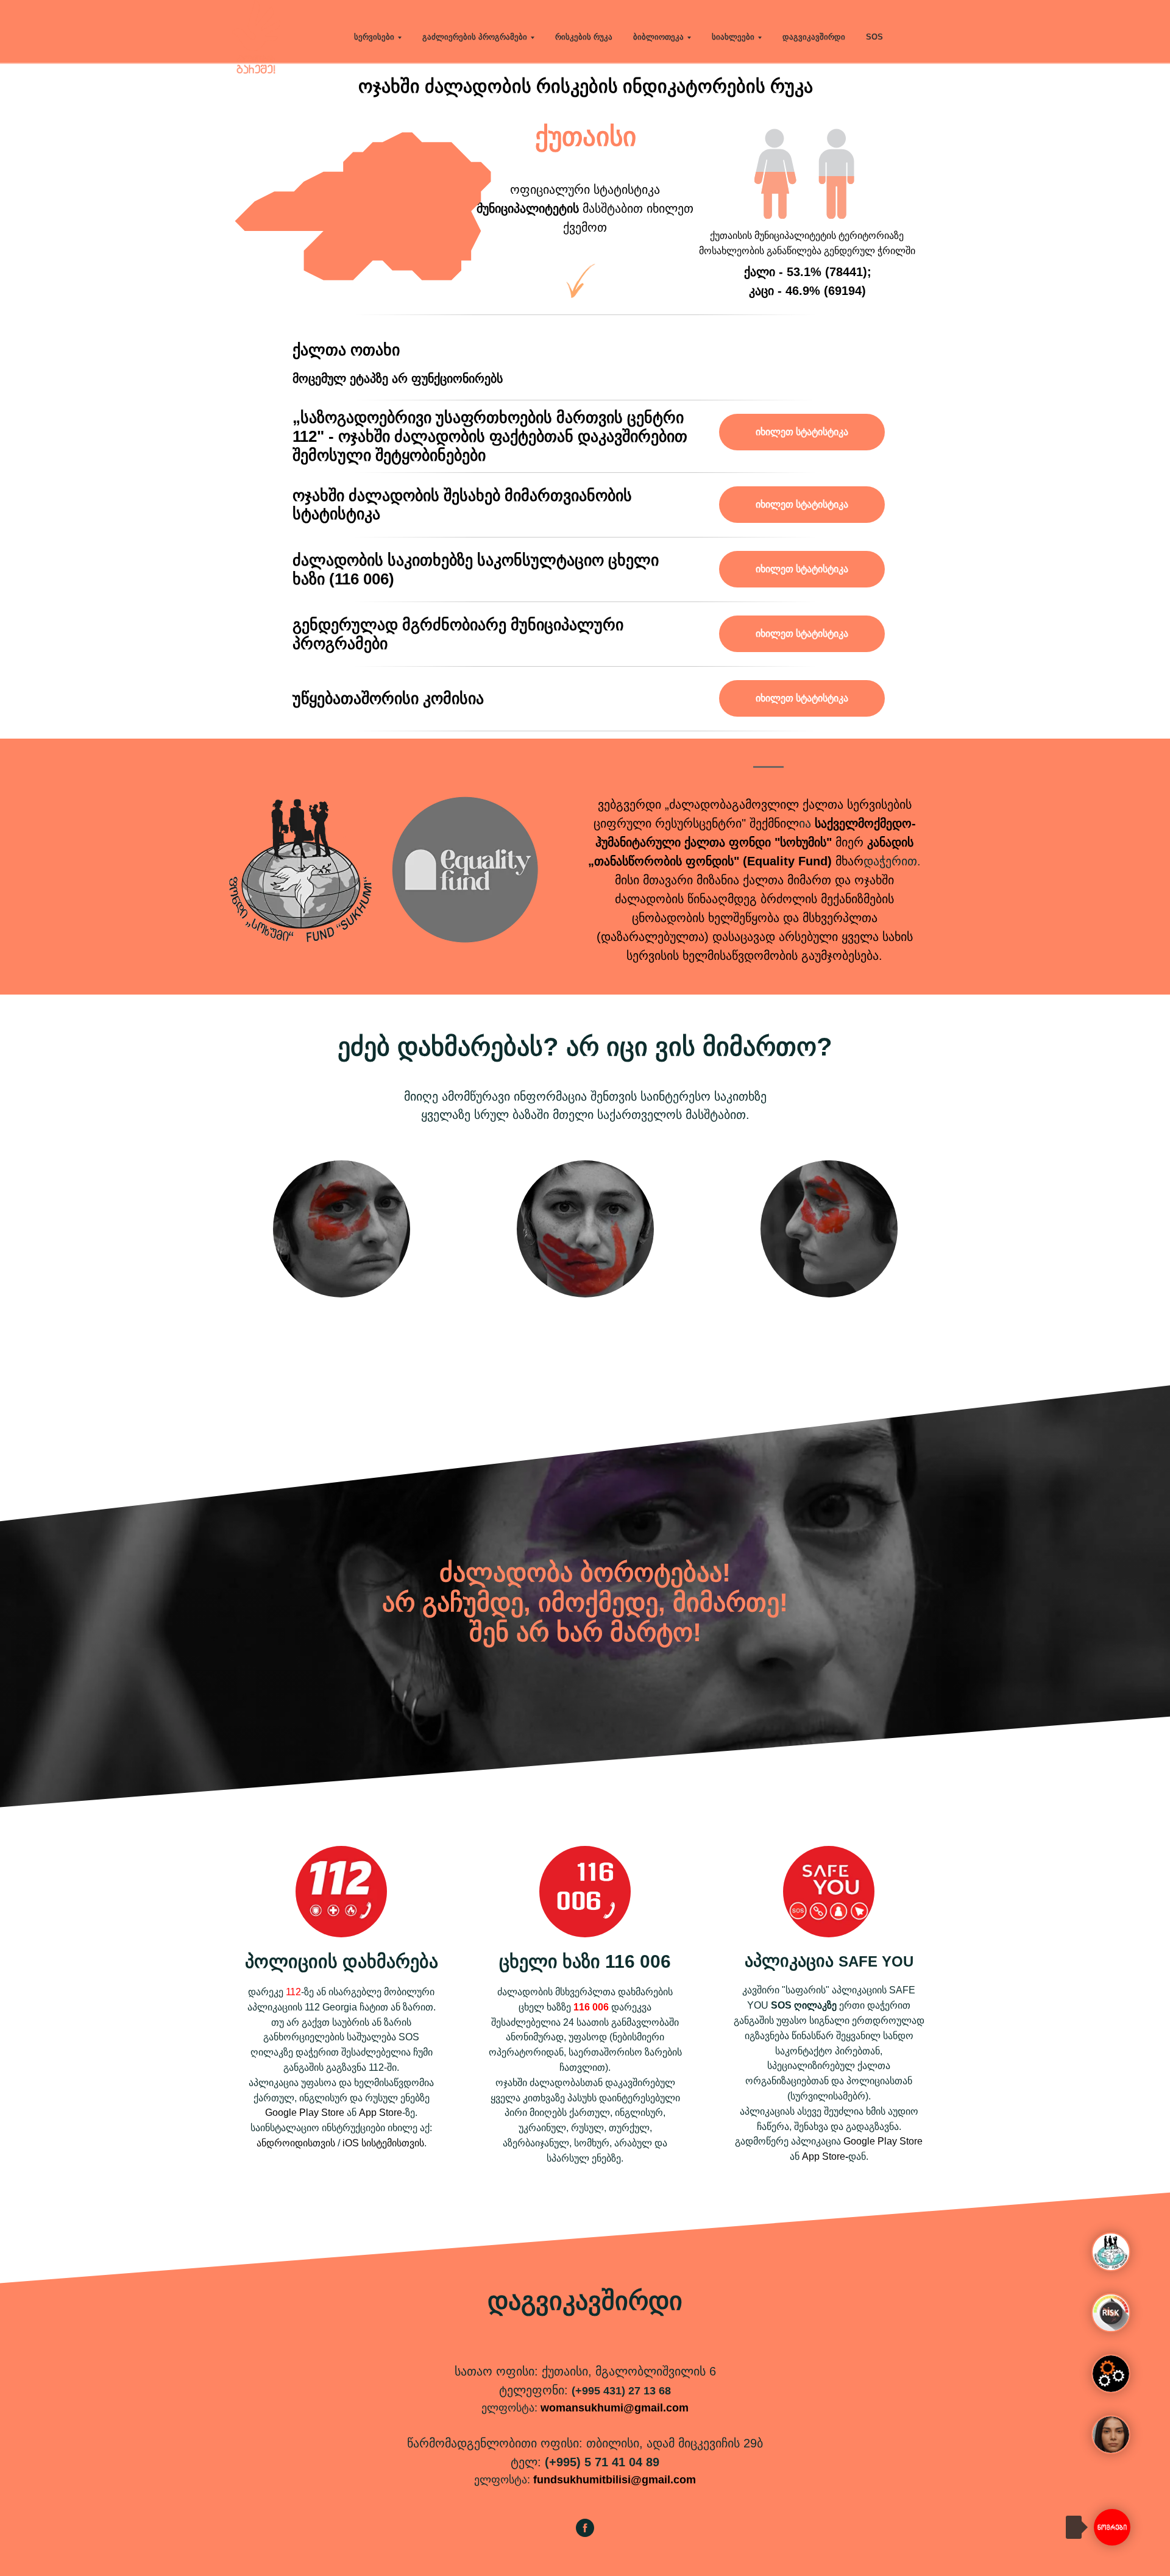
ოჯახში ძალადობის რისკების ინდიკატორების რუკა (586, 86)
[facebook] (585, 2534)
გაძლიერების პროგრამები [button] (475, 37)
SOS (874, 37)
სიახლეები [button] (733, 37)
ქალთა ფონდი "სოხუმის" (758, 842)
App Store (381, 2113)
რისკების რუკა (584, 37)
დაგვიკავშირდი (814, 37)
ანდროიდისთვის (296, 2143)
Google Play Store (305, 2113)
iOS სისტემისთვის (383, 2143)
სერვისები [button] (374, 37)
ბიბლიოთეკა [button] (658, 37)
